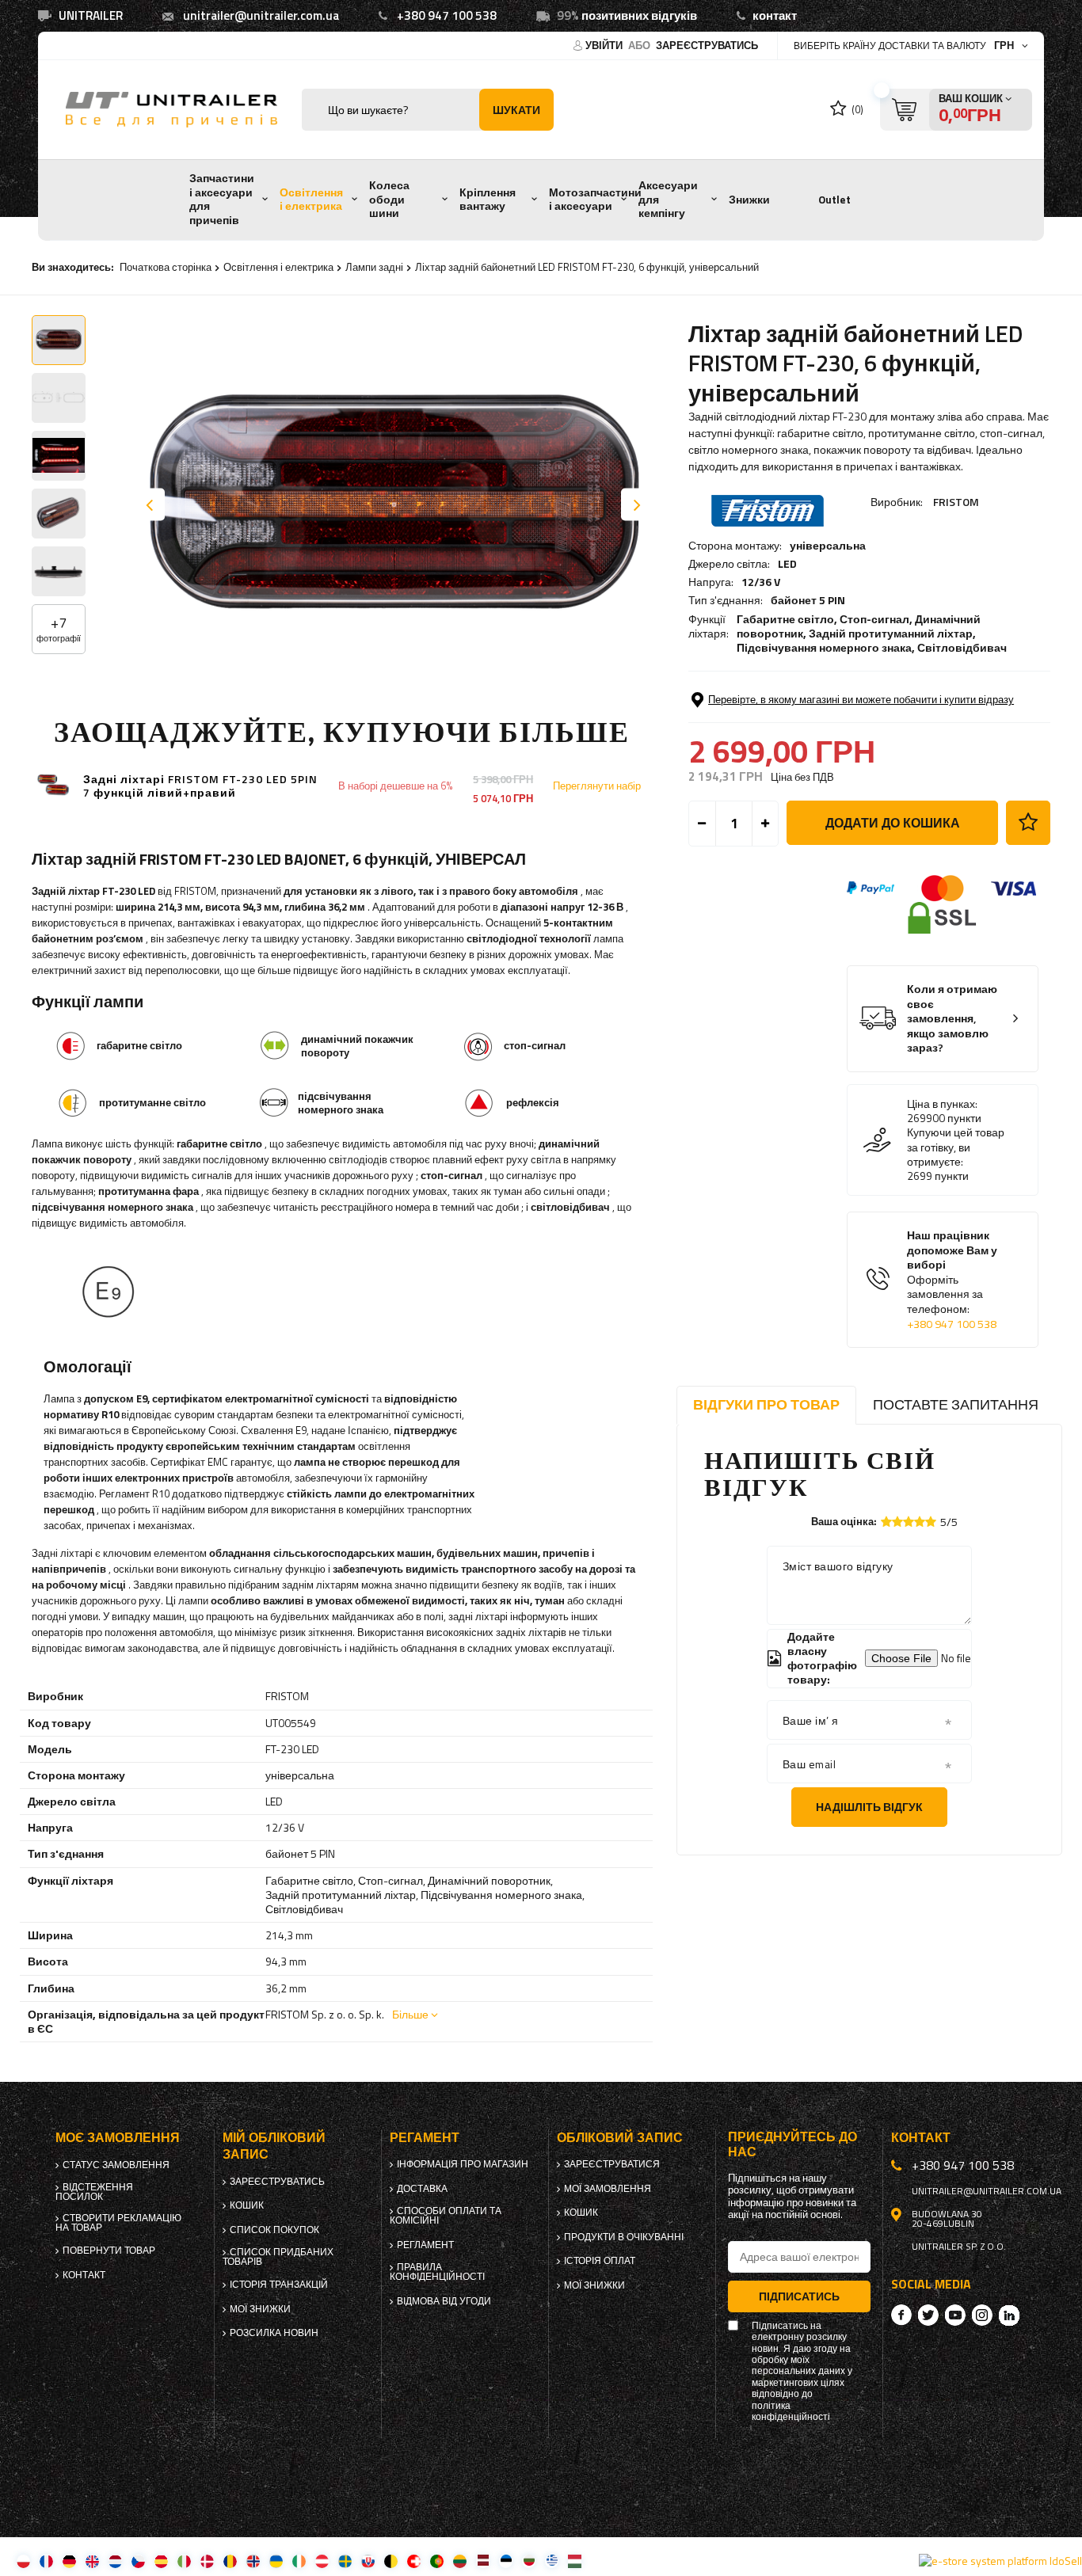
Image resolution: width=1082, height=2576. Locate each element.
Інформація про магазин (463, 2164)
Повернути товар (109, 2251)
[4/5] (920, 1522)
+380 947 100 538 (447, 15)
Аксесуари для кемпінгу (668, 199)
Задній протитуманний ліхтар (891, 633)
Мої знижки (260, 2309)
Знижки (749, 200)
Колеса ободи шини (389, 199)
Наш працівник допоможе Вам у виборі (952, 1280)
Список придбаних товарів (278, 2257)
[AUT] (322, 2561)
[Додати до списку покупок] (1028, 823)
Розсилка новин (274, 2333)
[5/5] (931, 1522)
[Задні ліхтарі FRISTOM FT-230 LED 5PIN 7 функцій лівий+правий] (53, 786)
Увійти (605, 45)
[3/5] (909, 1522)
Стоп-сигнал (874, 619)
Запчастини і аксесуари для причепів (222, 199)
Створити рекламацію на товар (118, 2223)
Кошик (247, 2205)
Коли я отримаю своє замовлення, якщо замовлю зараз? (952, 1019)
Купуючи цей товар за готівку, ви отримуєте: (956, 1147)
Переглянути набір (597, 786)
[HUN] (575, 2561)
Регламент (425, 2245)
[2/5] (897, 1522)
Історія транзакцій (279, 2285)
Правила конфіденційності (437, 2272)
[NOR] (253, 2561)
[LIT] (460, 2561)
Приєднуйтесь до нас (792, 2144)
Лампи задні (374, 267)
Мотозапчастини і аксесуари (595, 200)
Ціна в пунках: (942, 1104)
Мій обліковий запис (274, 2146)
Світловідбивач (962, 647)
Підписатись (799, 2296)
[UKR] (276, 2561)
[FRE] (46, 2561)
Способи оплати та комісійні (446, 2216)
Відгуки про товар (766, 1404)
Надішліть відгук (869, 1807)
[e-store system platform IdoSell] (1000, 2561)
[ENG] (92, 2561)
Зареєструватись (707, 45)
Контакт (84, 2275)
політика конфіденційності (791, 2412)
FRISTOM (956, 502)
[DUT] (115, 2561)
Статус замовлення (116, 2165)
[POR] (437, 2561)
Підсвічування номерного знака (824, 647)
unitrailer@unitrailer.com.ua (261, 15)
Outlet (834, 200)
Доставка (422, 2189)
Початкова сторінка (166, 267)
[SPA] (161, 2561)
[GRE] (552, 2561)
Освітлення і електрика (311, 200)
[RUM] (230, 2561)
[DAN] (207, 2561)
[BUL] (529, 2561)
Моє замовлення (118, 2138)
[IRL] (299, 2561)
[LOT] (483, 2561)
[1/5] (886, 1522)
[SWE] (345, 2561)
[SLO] (368, 2561)
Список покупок (274, 2230)
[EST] (506, 2561)
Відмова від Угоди (444, 2301)
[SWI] (414, 2561)
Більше (410, 2014)
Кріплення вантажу (488, 200)
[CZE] (138, 2561)
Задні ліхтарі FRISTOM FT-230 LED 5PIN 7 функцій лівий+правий (200, 786)
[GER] (69, 2561)
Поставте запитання (956, 1404)
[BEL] (391, 2561)
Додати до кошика (893, 823)
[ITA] (184, 2561)
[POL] (23, 2561)
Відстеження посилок (94, 2192)
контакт (775, 15)
